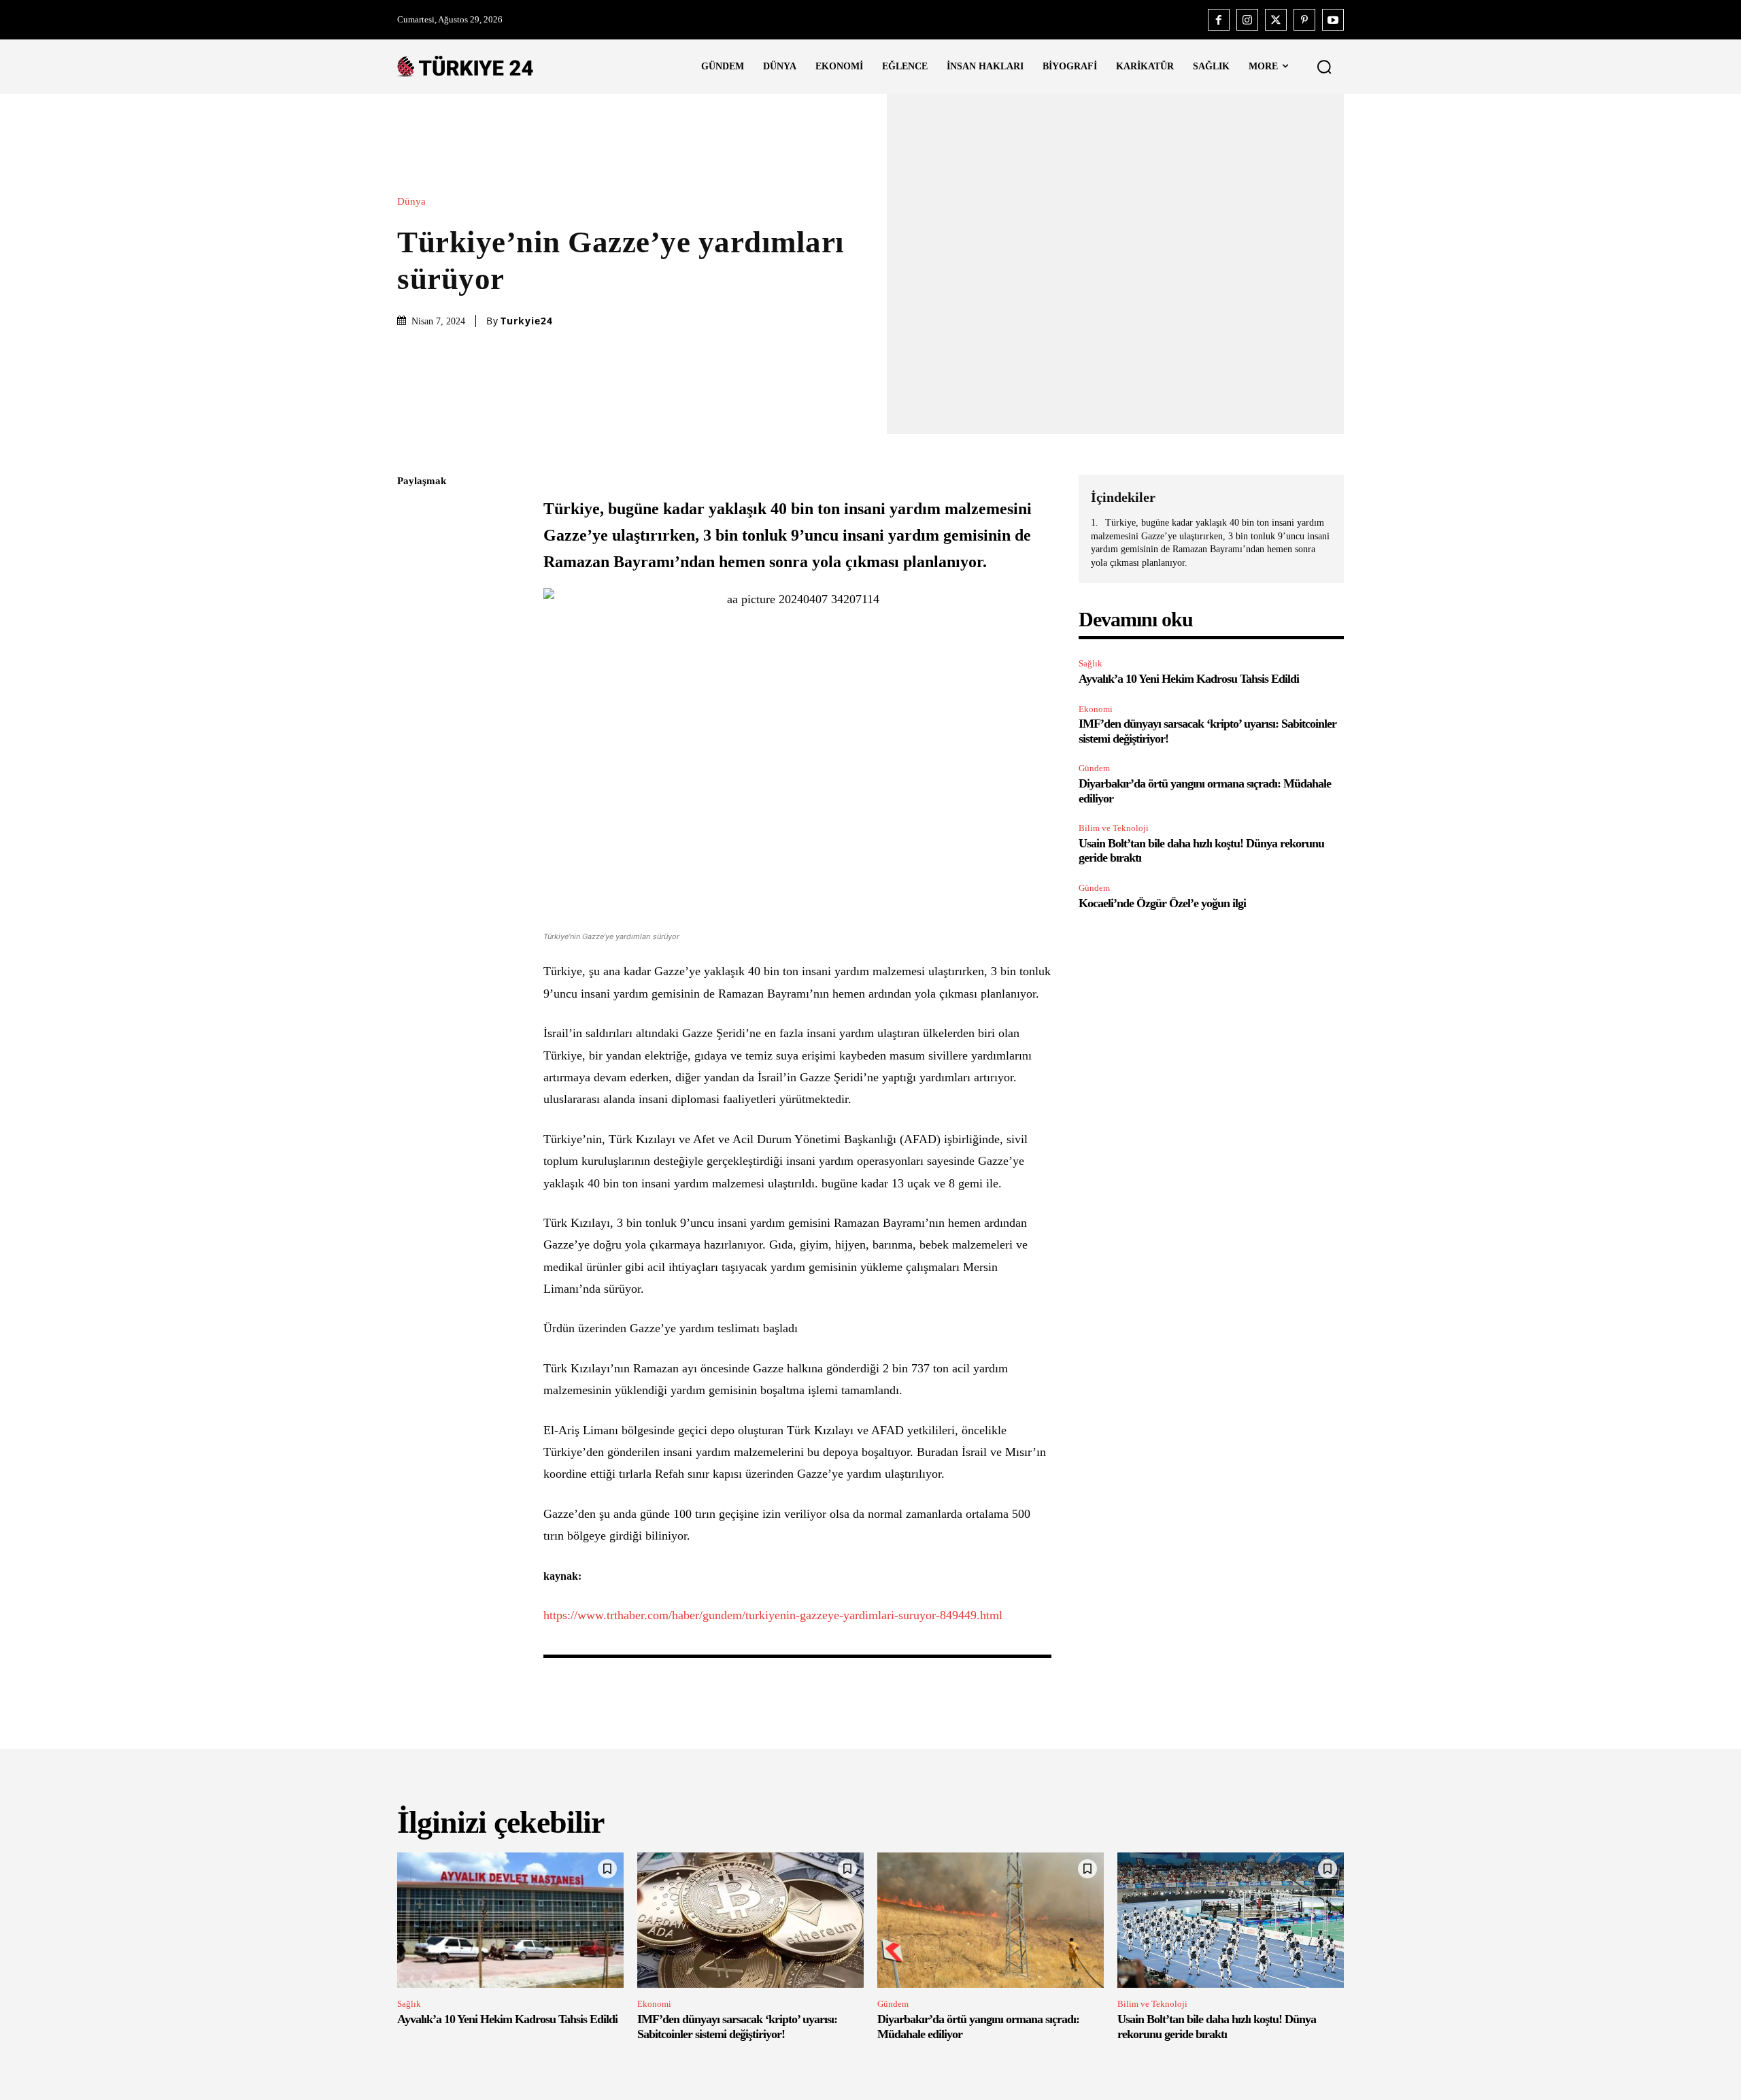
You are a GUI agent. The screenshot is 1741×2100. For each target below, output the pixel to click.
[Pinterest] (1304, 20)
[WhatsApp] (411, 610)
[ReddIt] (411, 642)
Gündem (1094, 768)
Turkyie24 (527, 321)
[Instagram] (1247, 20)
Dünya (411, 202)
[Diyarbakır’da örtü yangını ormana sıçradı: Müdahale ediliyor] (991, 1920)
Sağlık (1091, 663)
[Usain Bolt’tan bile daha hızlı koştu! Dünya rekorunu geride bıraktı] (1231, 1920)
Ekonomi (1096, 709)
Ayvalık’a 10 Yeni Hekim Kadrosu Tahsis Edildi (1189, 679)
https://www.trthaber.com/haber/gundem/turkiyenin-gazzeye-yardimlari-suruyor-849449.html (773, 1615)
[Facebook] (1219, 20)
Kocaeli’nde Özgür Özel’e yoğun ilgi (1162, 903)
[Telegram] (411, 674)
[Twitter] (1276, 20)
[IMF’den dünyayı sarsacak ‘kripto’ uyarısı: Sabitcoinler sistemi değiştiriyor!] (750, 1920)
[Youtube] (1333, 20)
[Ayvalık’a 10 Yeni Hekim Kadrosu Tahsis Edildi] (510, 1920)
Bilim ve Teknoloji (1114, 828)
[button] (1324, 67)
